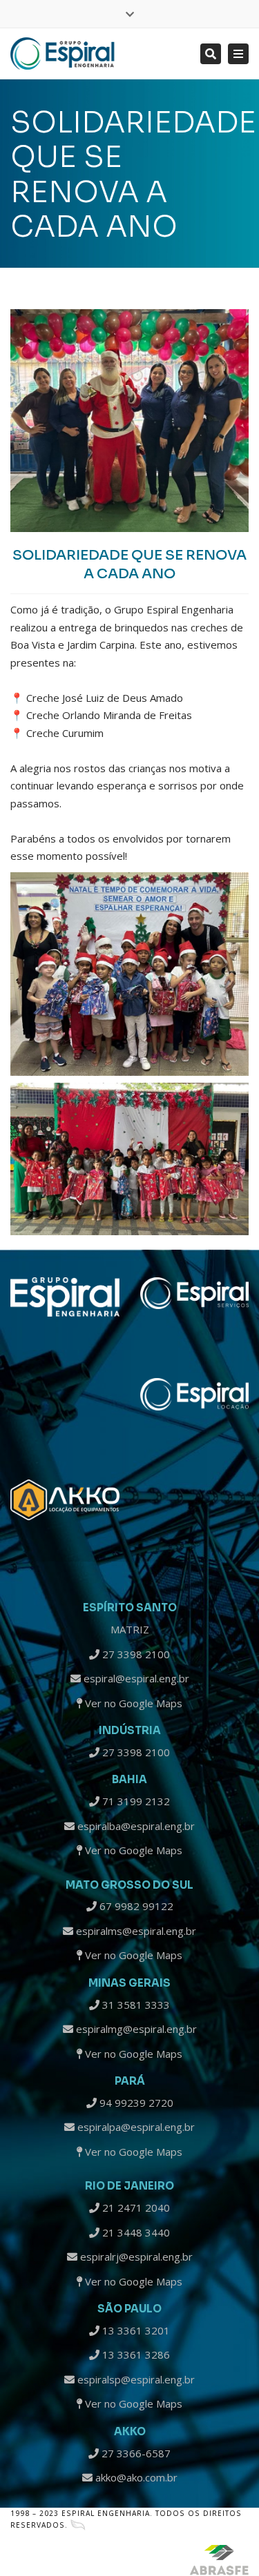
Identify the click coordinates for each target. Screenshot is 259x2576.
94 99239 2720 (135, 2103)
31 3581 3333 (135, 2005)
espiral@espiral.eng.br (135, 1678)
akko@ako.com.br (135, 2477)
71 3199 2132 (135, 1801)
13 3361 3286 (135, 2354)
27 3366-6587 (135, 2453)
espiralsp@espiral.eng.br (135, 2379)
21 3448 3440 (135, 2232)
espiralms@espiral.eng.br (135, 1931)
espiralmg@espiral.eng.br (135, 2029)
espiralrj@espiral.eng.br (135, 2257)
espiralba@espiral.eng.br (135, 1826)
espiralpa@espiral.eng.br (135, 2127)
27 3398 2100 (135, 1654)
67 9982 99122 (135, 1906)
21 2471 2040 (135, 2208)
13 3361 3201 (135, 2330)
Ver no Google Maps (132, 1703)
